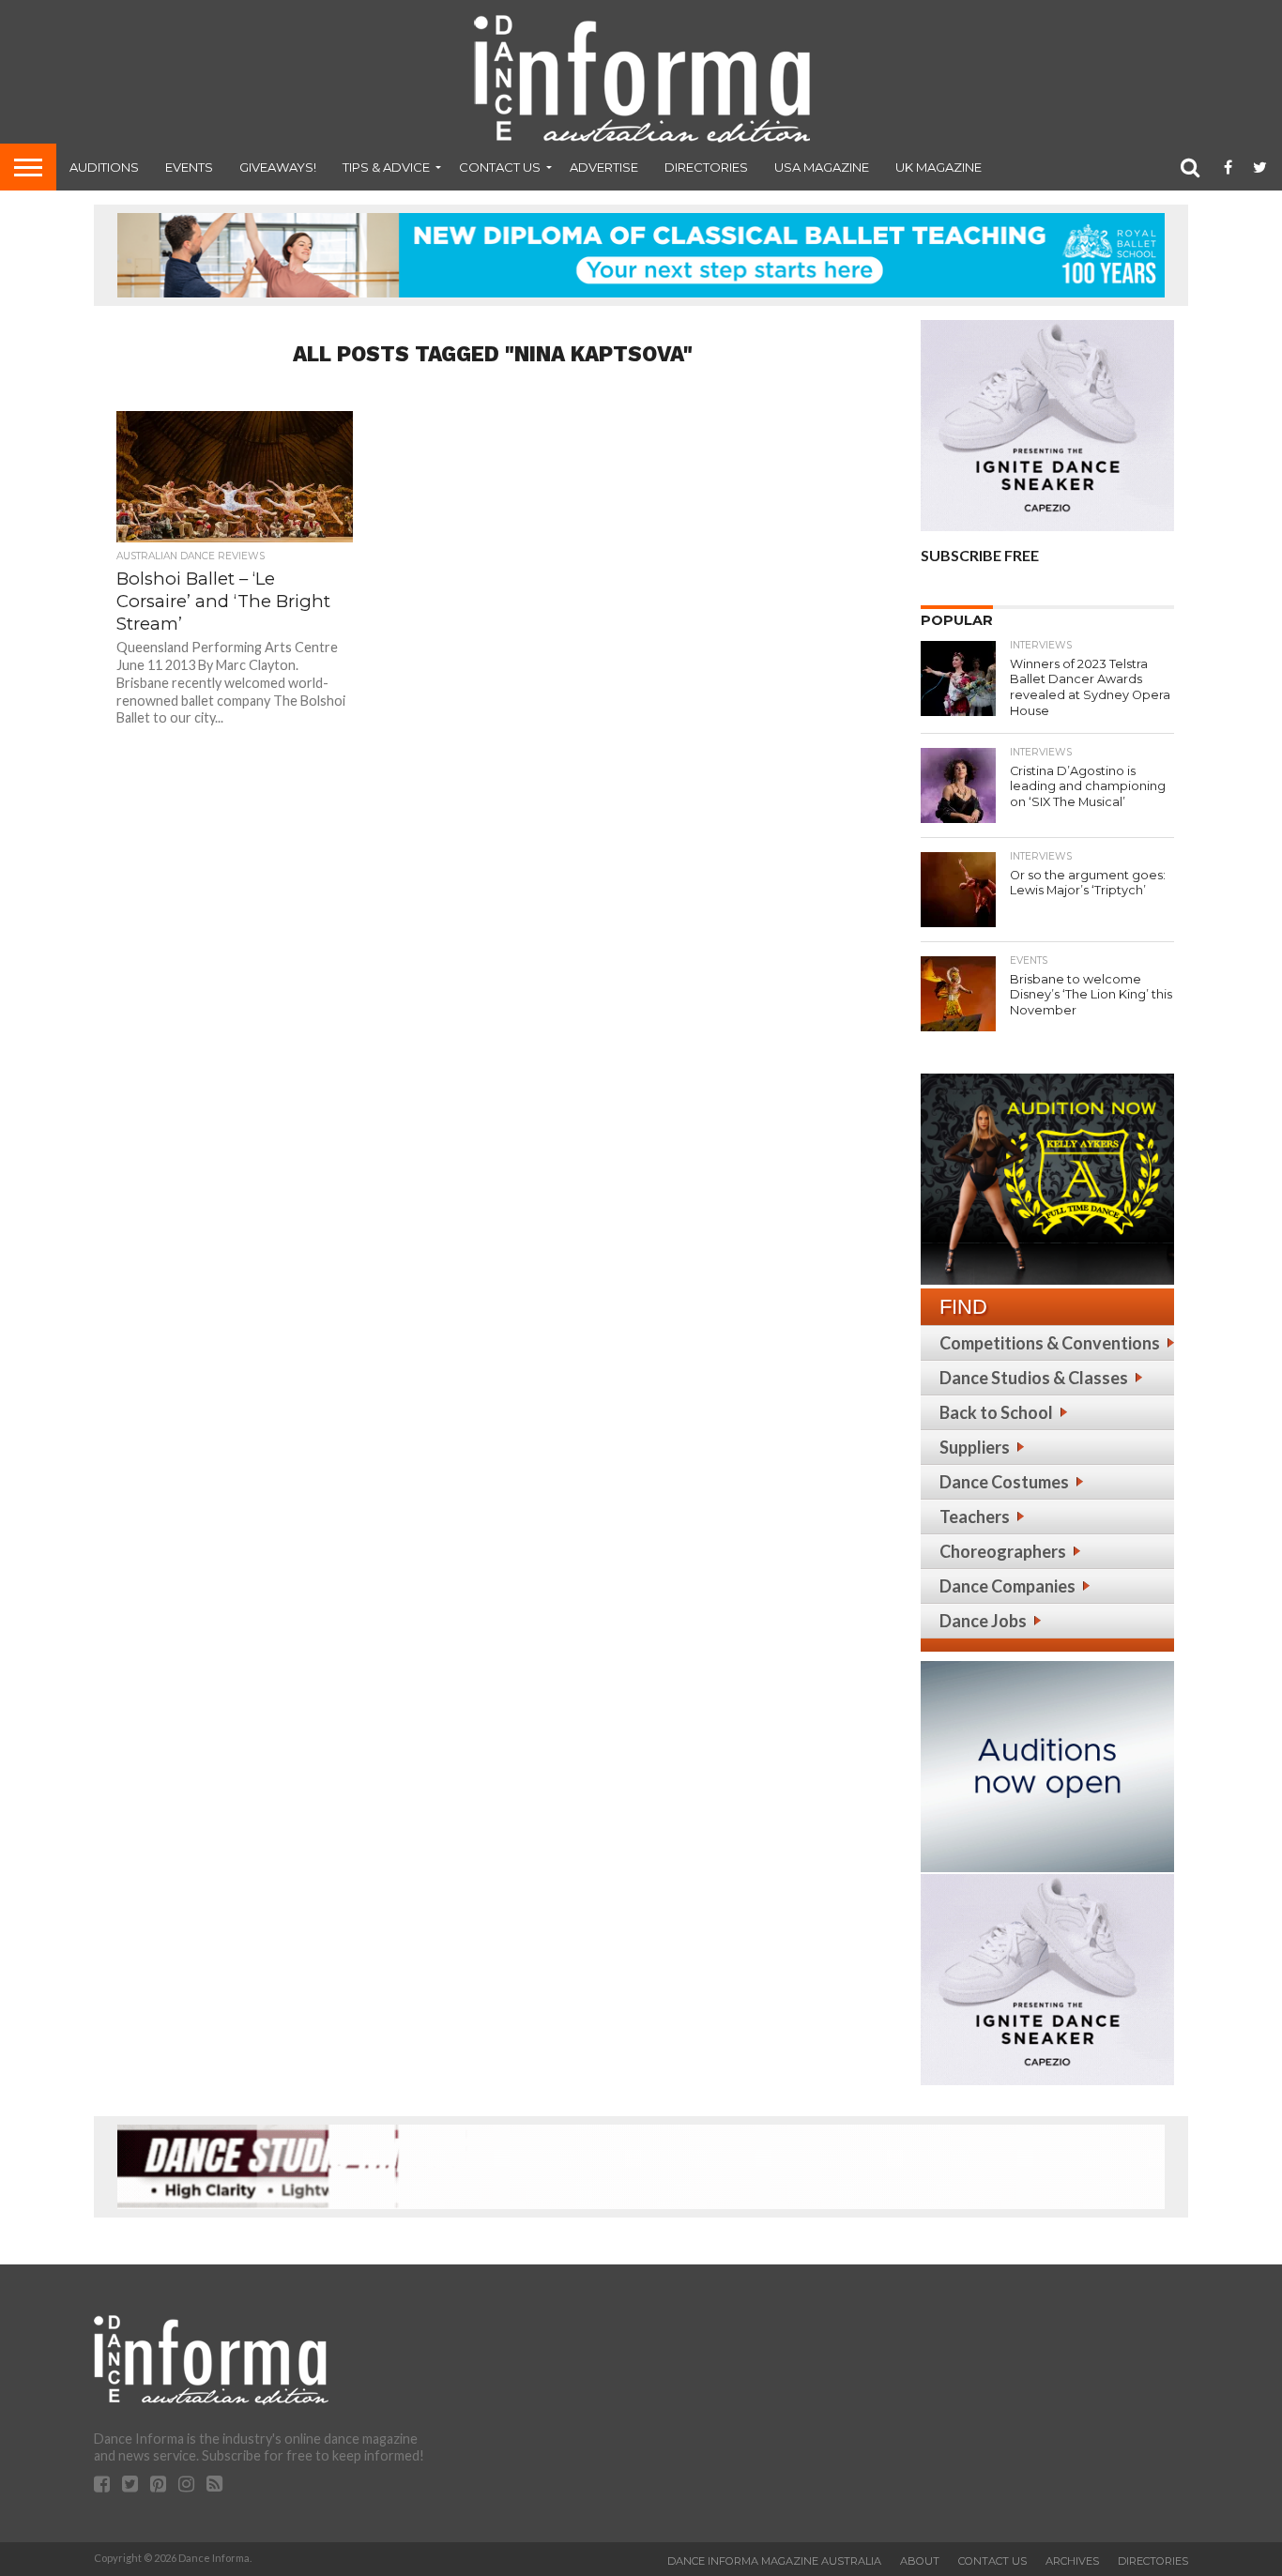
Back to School (996, 1412)
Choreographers (1003, 1551)
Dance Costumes (1004, 1482)
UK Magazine (939, 167)
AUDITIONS (104, 167)
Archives (1072, 2561)
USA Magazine (822, 167)
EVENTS (189, 167)
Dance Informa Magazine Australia (774, 2561)
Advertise (604, 167)
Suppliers (975, 1447)
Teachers (975, 1517)
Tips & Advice (386, 167)
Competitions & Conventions (1050, 1343)
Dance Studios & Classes (1034, 1378)
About (920, 2561)
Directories (706, 167)
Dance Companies (1007, 1586)
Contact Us (500, 167)
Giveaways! (278, 167)
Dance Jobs (983, 1621)
